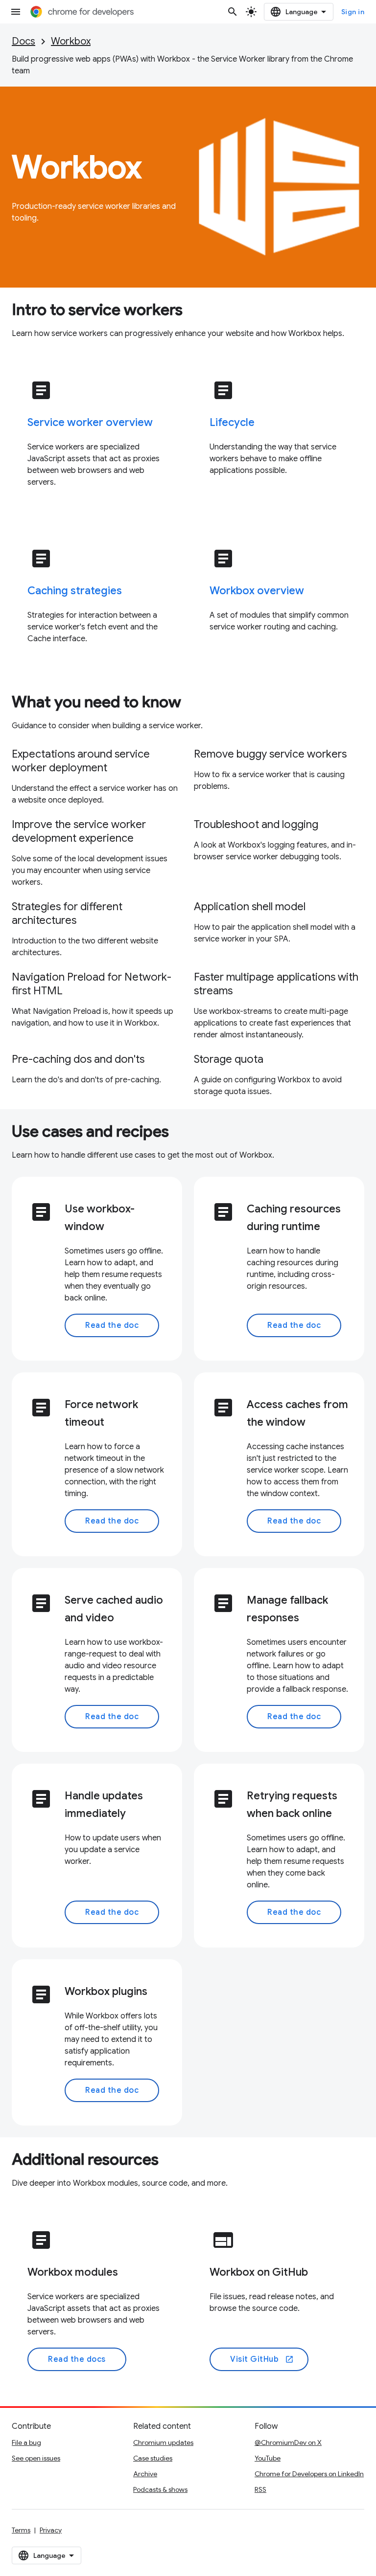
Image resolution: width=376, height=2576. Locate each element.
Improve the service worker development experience (79, 831)
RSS (260, 2489)
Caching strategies (75, 591)
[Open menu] (16, 12)
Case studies (153, 2458)
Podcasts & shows (160, 2489)
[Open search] (233, 12)
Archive (145, 2474)
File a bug (26, 2442)
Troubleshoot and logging (256, 824)
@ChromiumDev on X (288, 2442)
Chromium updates (163, 2442)
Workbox (71, 41)
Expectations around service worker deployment (81, 761)
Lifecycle (232, 422)
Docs (23, 41)
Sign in (353, 12)
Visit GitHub (262, 2359)
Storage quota (229, 1059)
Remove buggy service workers (270, 754)
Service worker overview (90, 422)
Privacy (51, 2530)
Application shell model (250, 907)
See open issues (36, 2458)
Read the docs (77, 2359)
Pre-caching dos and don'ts (78, 1059)
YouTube (268, 2458)
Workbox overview (257, 591)
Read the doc (112, 1325)
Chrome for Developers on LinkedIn (309, 2474)
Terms (21, 2530)
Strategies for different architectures (67, 913)
